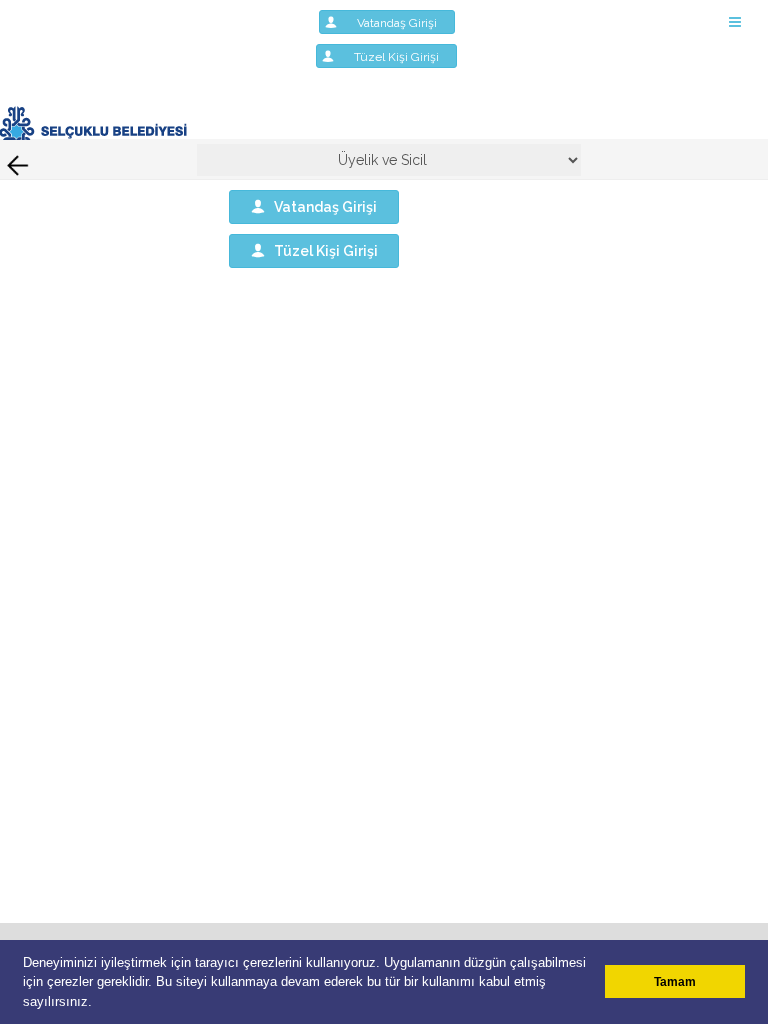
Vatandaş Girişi (403, 23)
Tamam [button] (675, 981)
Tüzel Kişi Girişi (402, 57)
